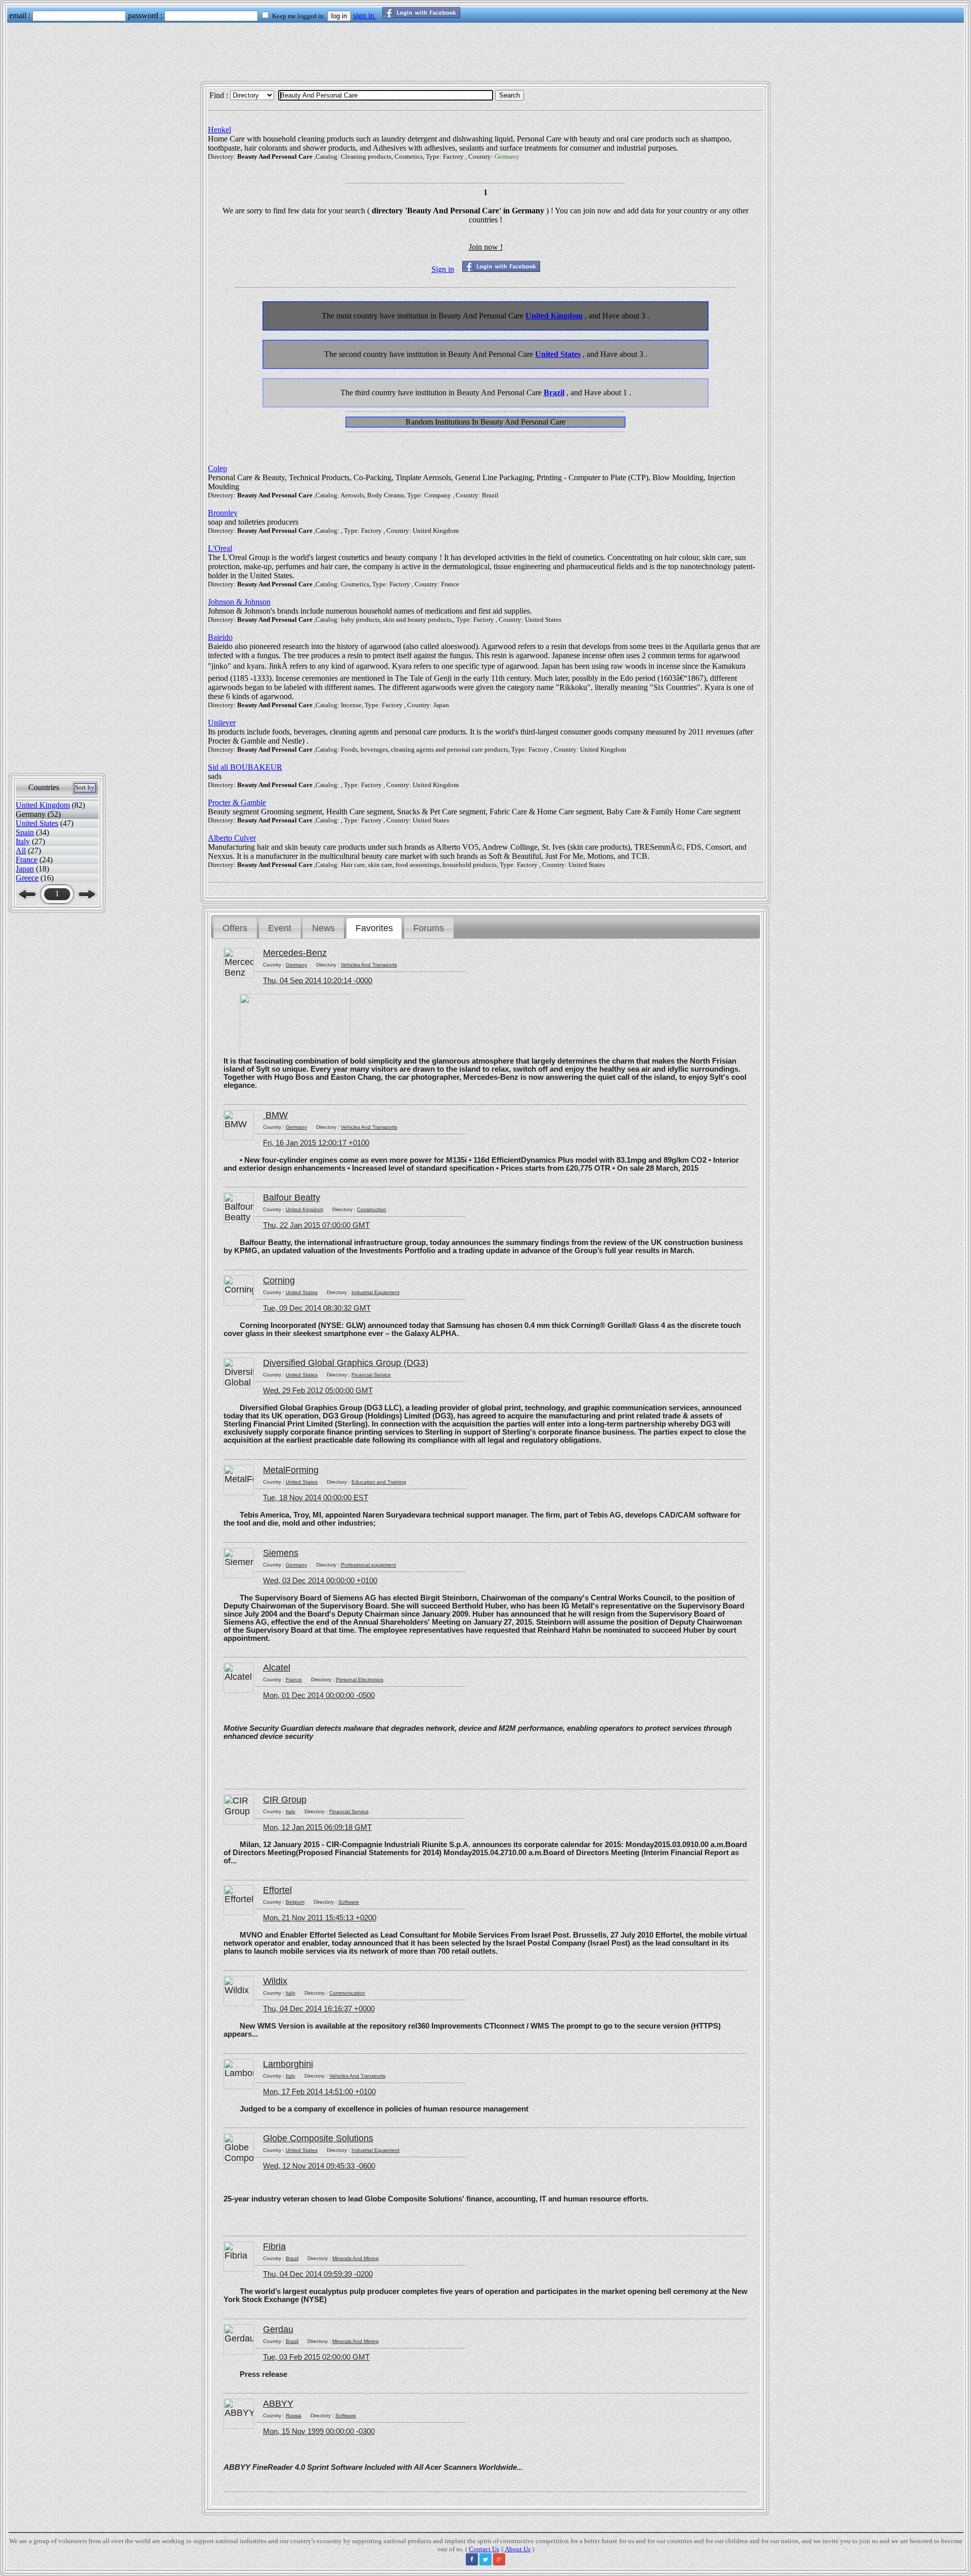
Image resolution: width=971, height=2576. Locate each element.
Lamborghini (288, 2064)
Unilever (222, 723)
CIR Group (285, 1800)
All (21, 850)
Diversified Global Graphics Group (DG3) (346, 1363)
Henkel (219, 130)
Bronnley (223, 513)
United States (37, 823)
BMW (275, 1115)
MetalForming (291, 1470)
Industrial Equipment (376, 1292)
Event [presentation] (280, 928)
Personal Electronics (360, 1680)
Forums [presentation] (429, 928)
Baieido (220, 637)
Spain (25, 832)
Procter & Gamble (237, 802)
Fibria (274, 2246)
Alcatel (277, 1668)
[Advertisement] (485, 56)
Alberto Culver (232, 838)
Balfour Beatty (292, 1198)
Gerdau (278, 2329)
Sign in (443, 269)
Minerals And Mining (356, 2258)
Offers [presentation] (235, 928)
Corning (279, 1280)
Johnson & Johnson (239, 602)
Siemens (281, 1553)
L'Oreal (220, 548)
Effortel (277, 1890)
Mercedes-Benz (295, 953)
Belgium (295, 1902)
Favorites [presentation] (374, 928)
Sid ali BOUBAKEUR (245, 767)
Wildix (275, 1981)
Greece (27, 878)
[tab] (235, 928)
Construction (372, 1209)
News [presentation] (323, 928)
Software (349, 1902)
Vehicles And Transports (369, 965)
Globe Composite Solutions (318, 2138)
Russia (294, 2416)
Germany (296, 965)
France (27, 860)
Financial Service (371, 1375)
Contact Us (484, 2549)
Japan (25, 869)
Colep (217, 468)
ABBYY (278, 2404)
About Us (518, 2549)
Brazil (554, 393)
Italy (23, 841)
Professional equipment (368, 1565)
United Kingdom (43, 805)
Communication (347, 1993)
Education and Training (379, 1482)
